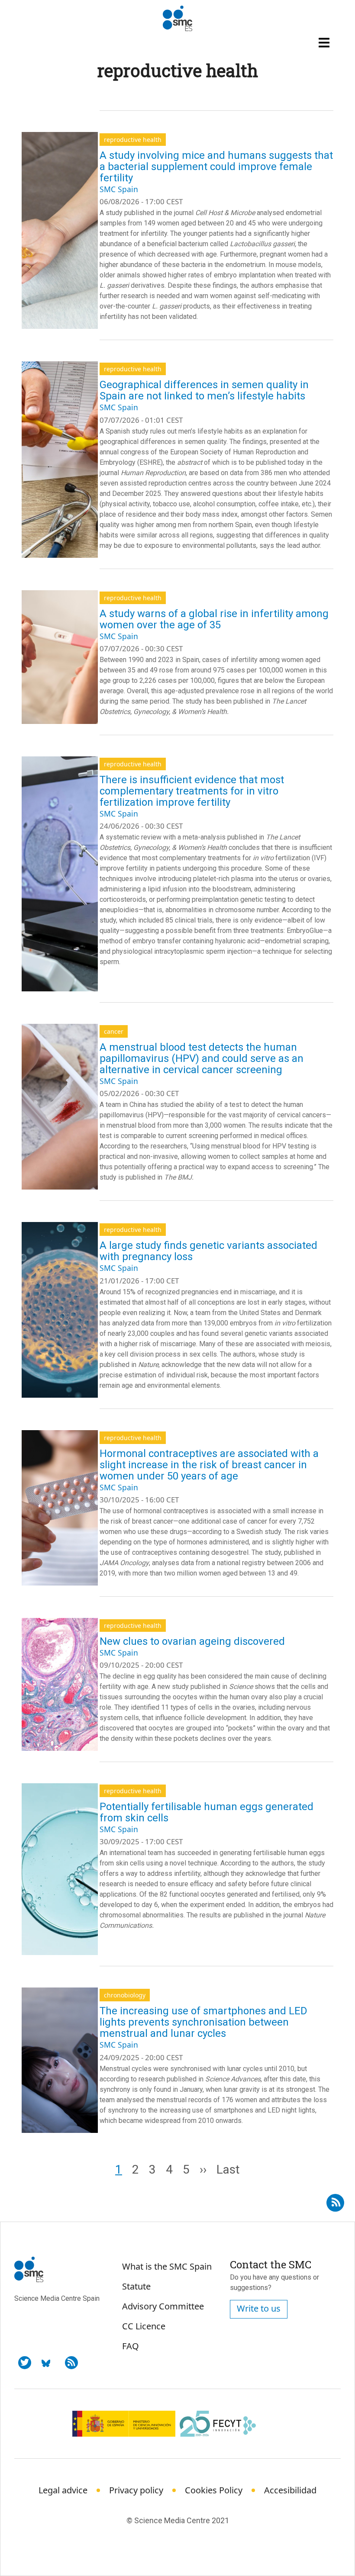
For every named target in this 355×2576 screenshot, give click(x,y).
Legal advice (63, 2490)
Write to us (259, 2308)
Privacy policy (136, 2490)
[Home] (177, 19)
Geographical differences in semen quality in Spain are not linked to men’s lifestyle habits (204, 390)
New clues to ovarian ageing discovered (192, 1641)
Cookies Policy (214, 2490)
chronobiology (125, 1995)
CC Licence (144, 2326)
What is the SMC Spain (167, 2266)
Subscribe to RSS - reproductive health (335, 2200)
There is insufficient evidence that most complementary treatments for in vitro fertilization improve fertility (192, 791)
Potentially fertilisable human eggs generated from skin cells (207, 1812)
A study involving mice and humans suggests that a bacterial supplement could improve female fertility (216, 167)
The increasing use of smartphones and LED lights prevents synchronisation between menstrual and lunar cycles (203, 2022)
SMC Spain (119, 189)
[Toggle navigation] (325, 42)
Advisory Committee (163, 2306)
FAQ (131, 2346)
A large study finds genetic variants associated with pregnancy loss (208, 1251)
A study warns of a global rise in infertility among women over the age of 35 (214, 619)
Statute (136, 2286)
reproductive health (133, 140)
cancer (114, 1031)
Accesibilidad (290, 2490)
